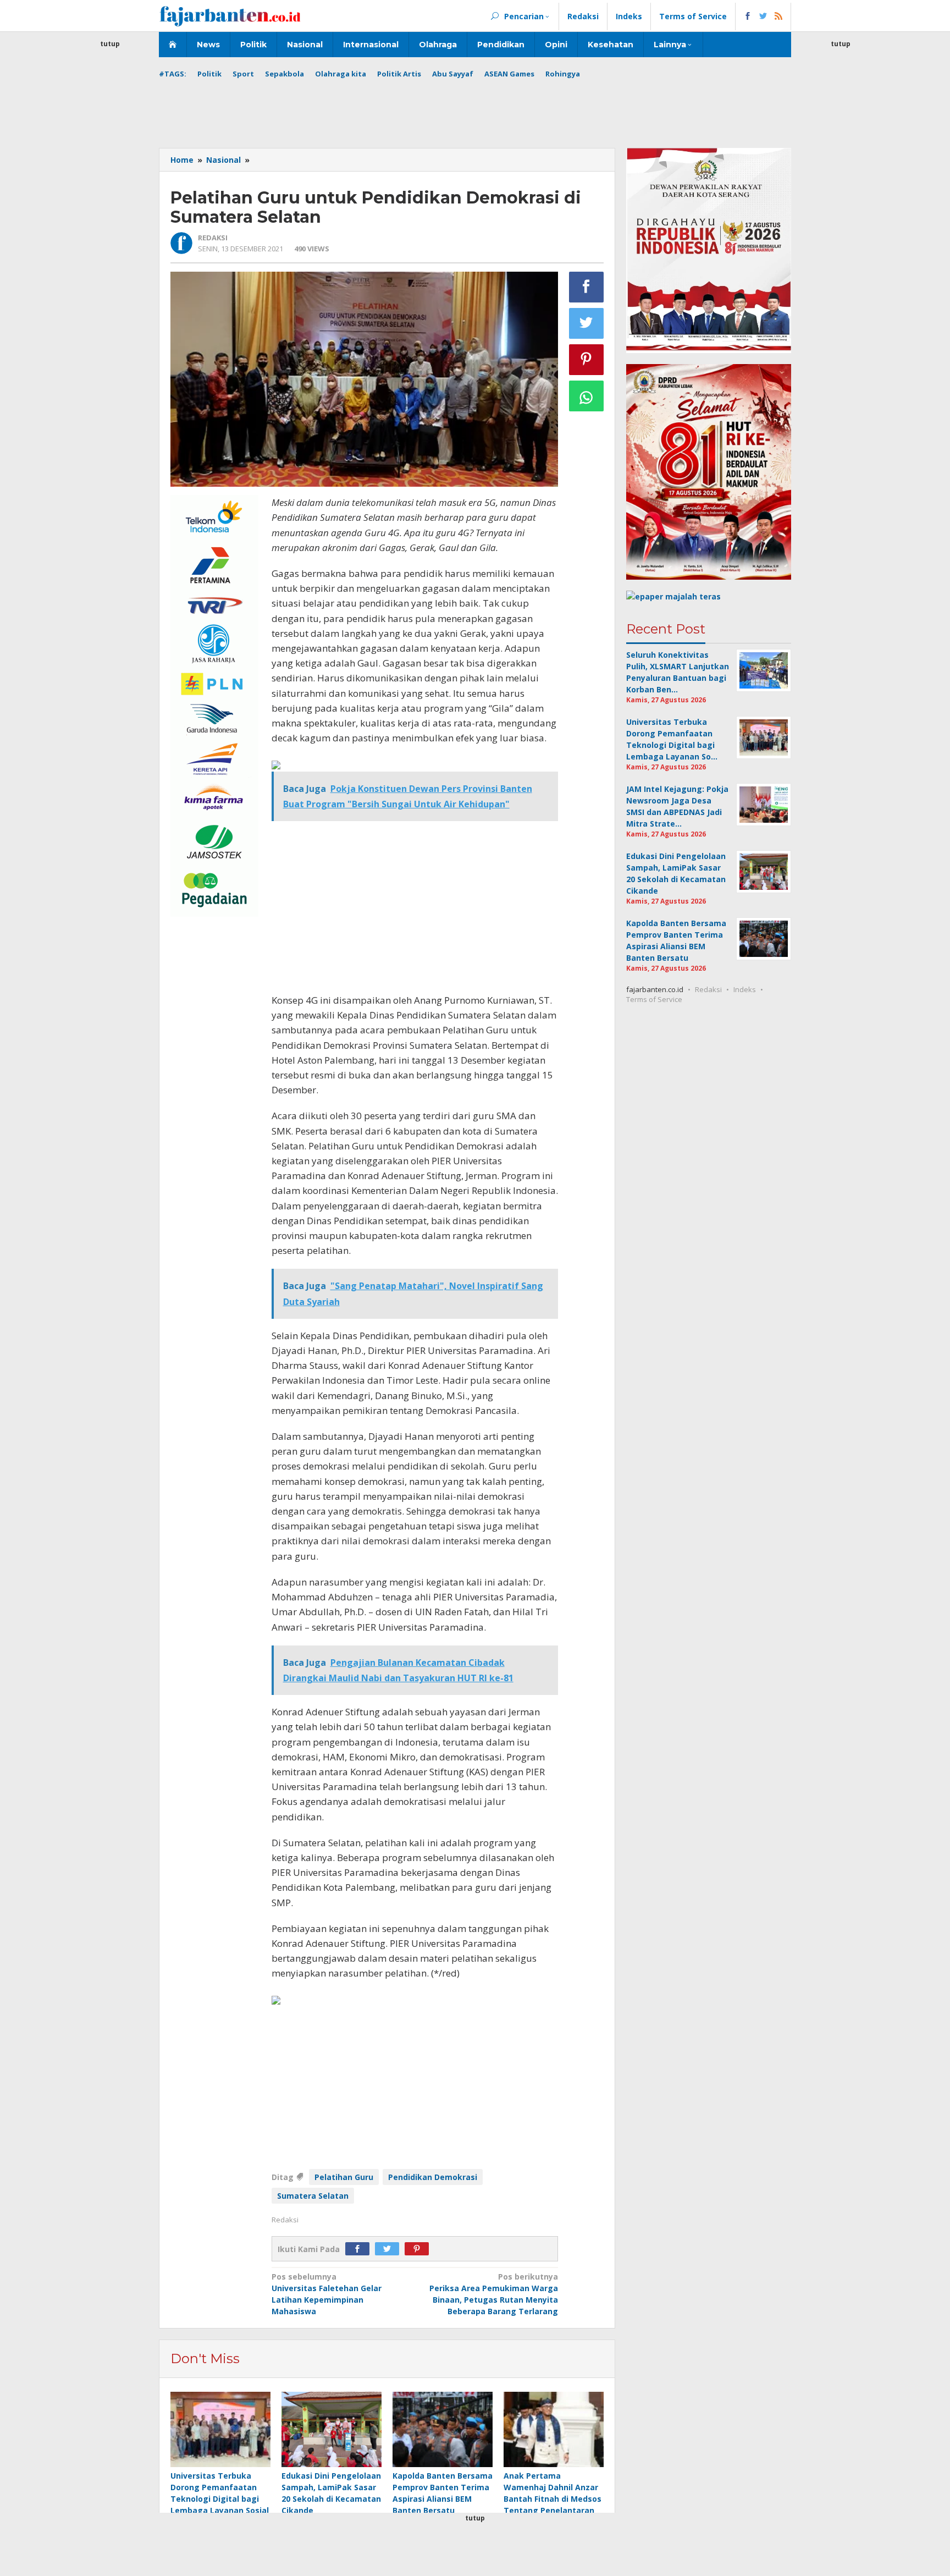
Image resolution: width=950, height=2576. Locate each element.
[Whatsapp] (587, 396)
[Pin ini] (587, 360)
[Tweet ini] (587, 323)
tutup (110, 44)
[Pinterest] (419, 2249)
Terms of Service (654, 999)
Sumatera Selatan (313, 2196)
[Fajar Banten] (230, 16)
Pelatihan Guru (344, 2177)
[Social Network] (763, 16)
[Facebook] (360, 2249)
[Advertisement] (110, 214)
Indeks (745, 989)
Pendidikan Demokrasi (433, 2177)
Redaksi (708, 989)
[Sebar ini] (587, 287)
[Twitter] (390, 2249)
